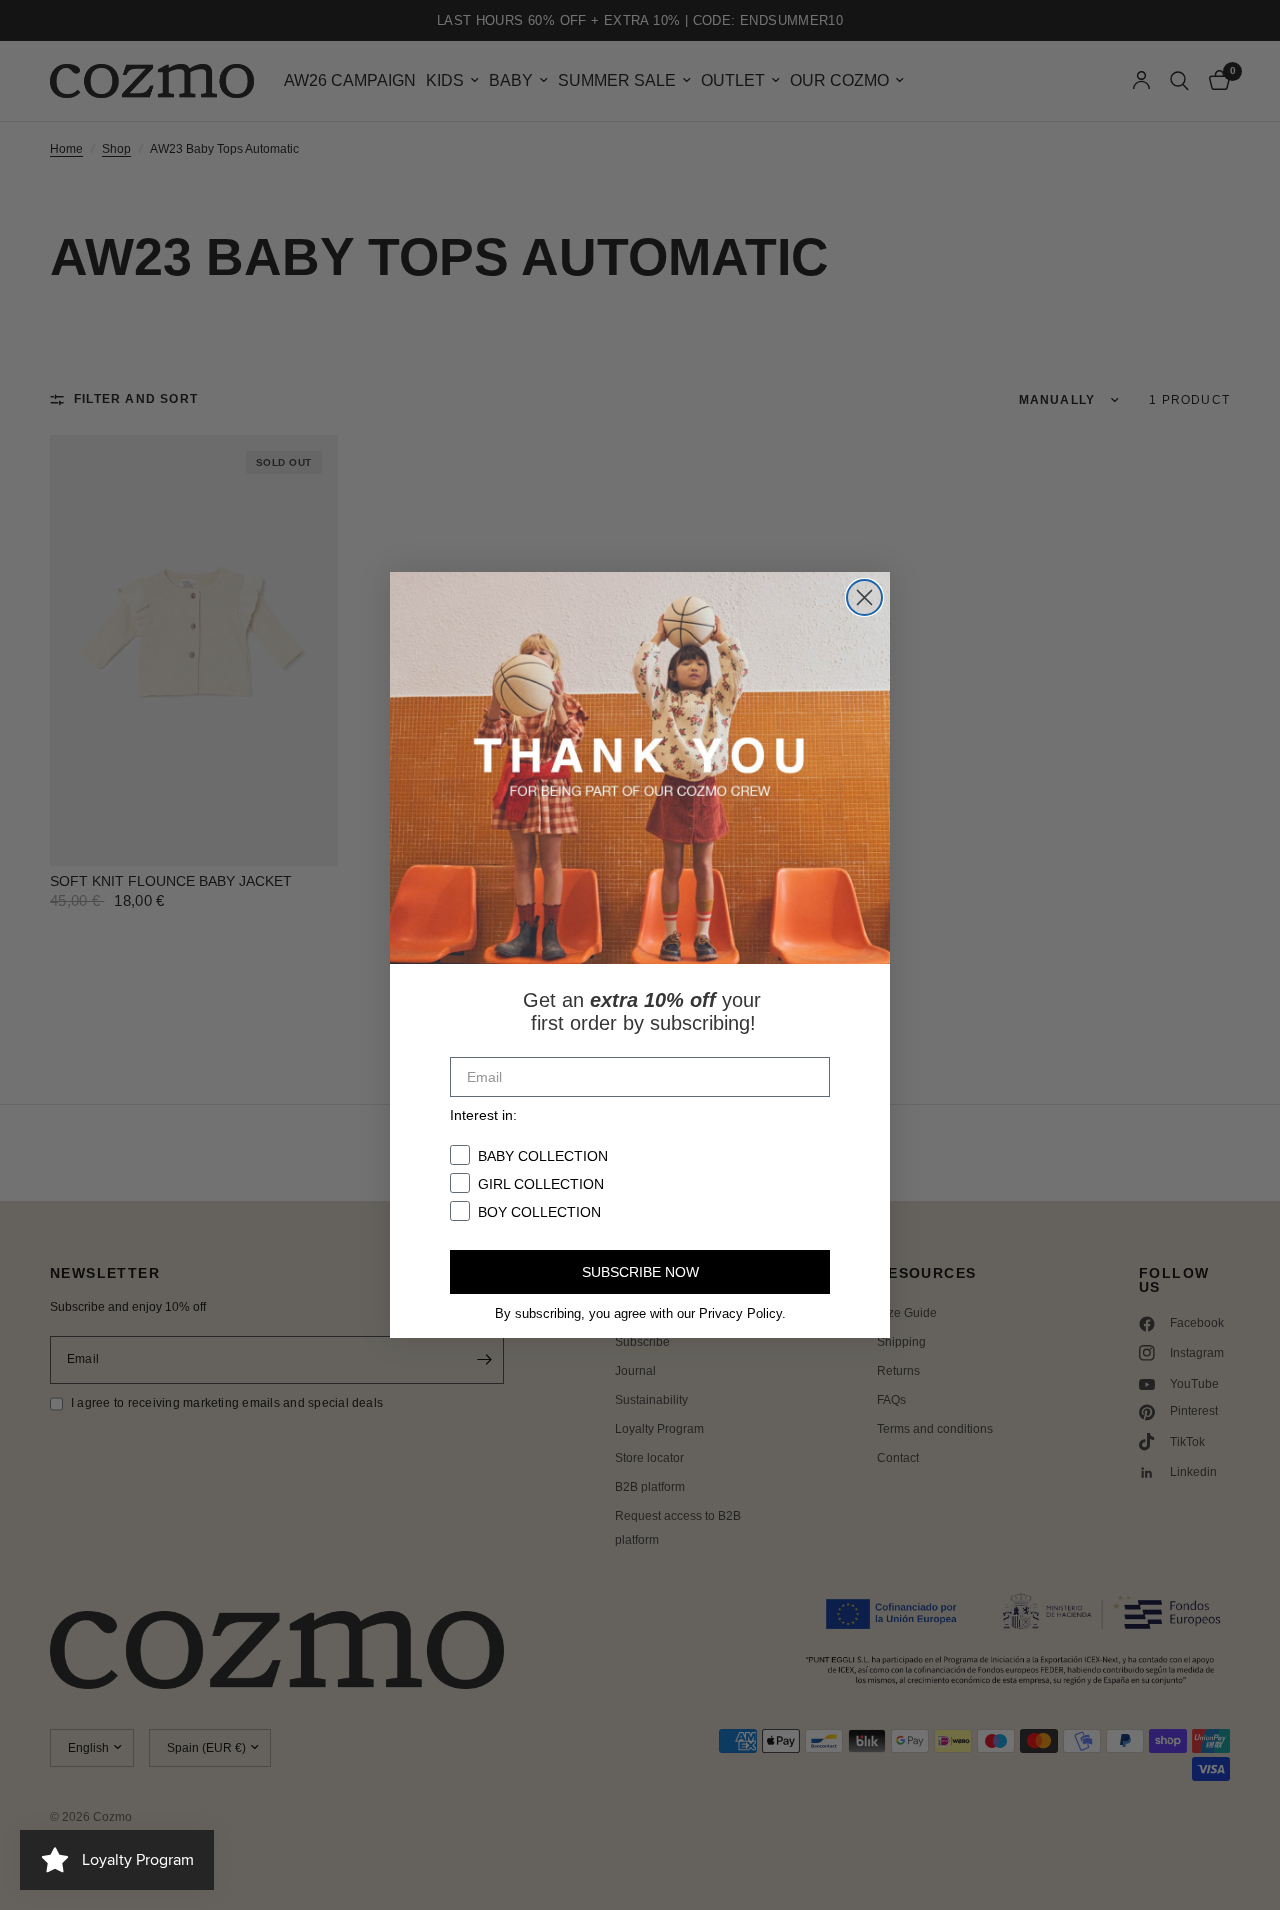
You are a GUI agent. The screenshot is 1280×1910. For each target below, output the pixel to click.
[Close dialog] (864, 597)
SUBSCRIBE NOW (640, 1272)
